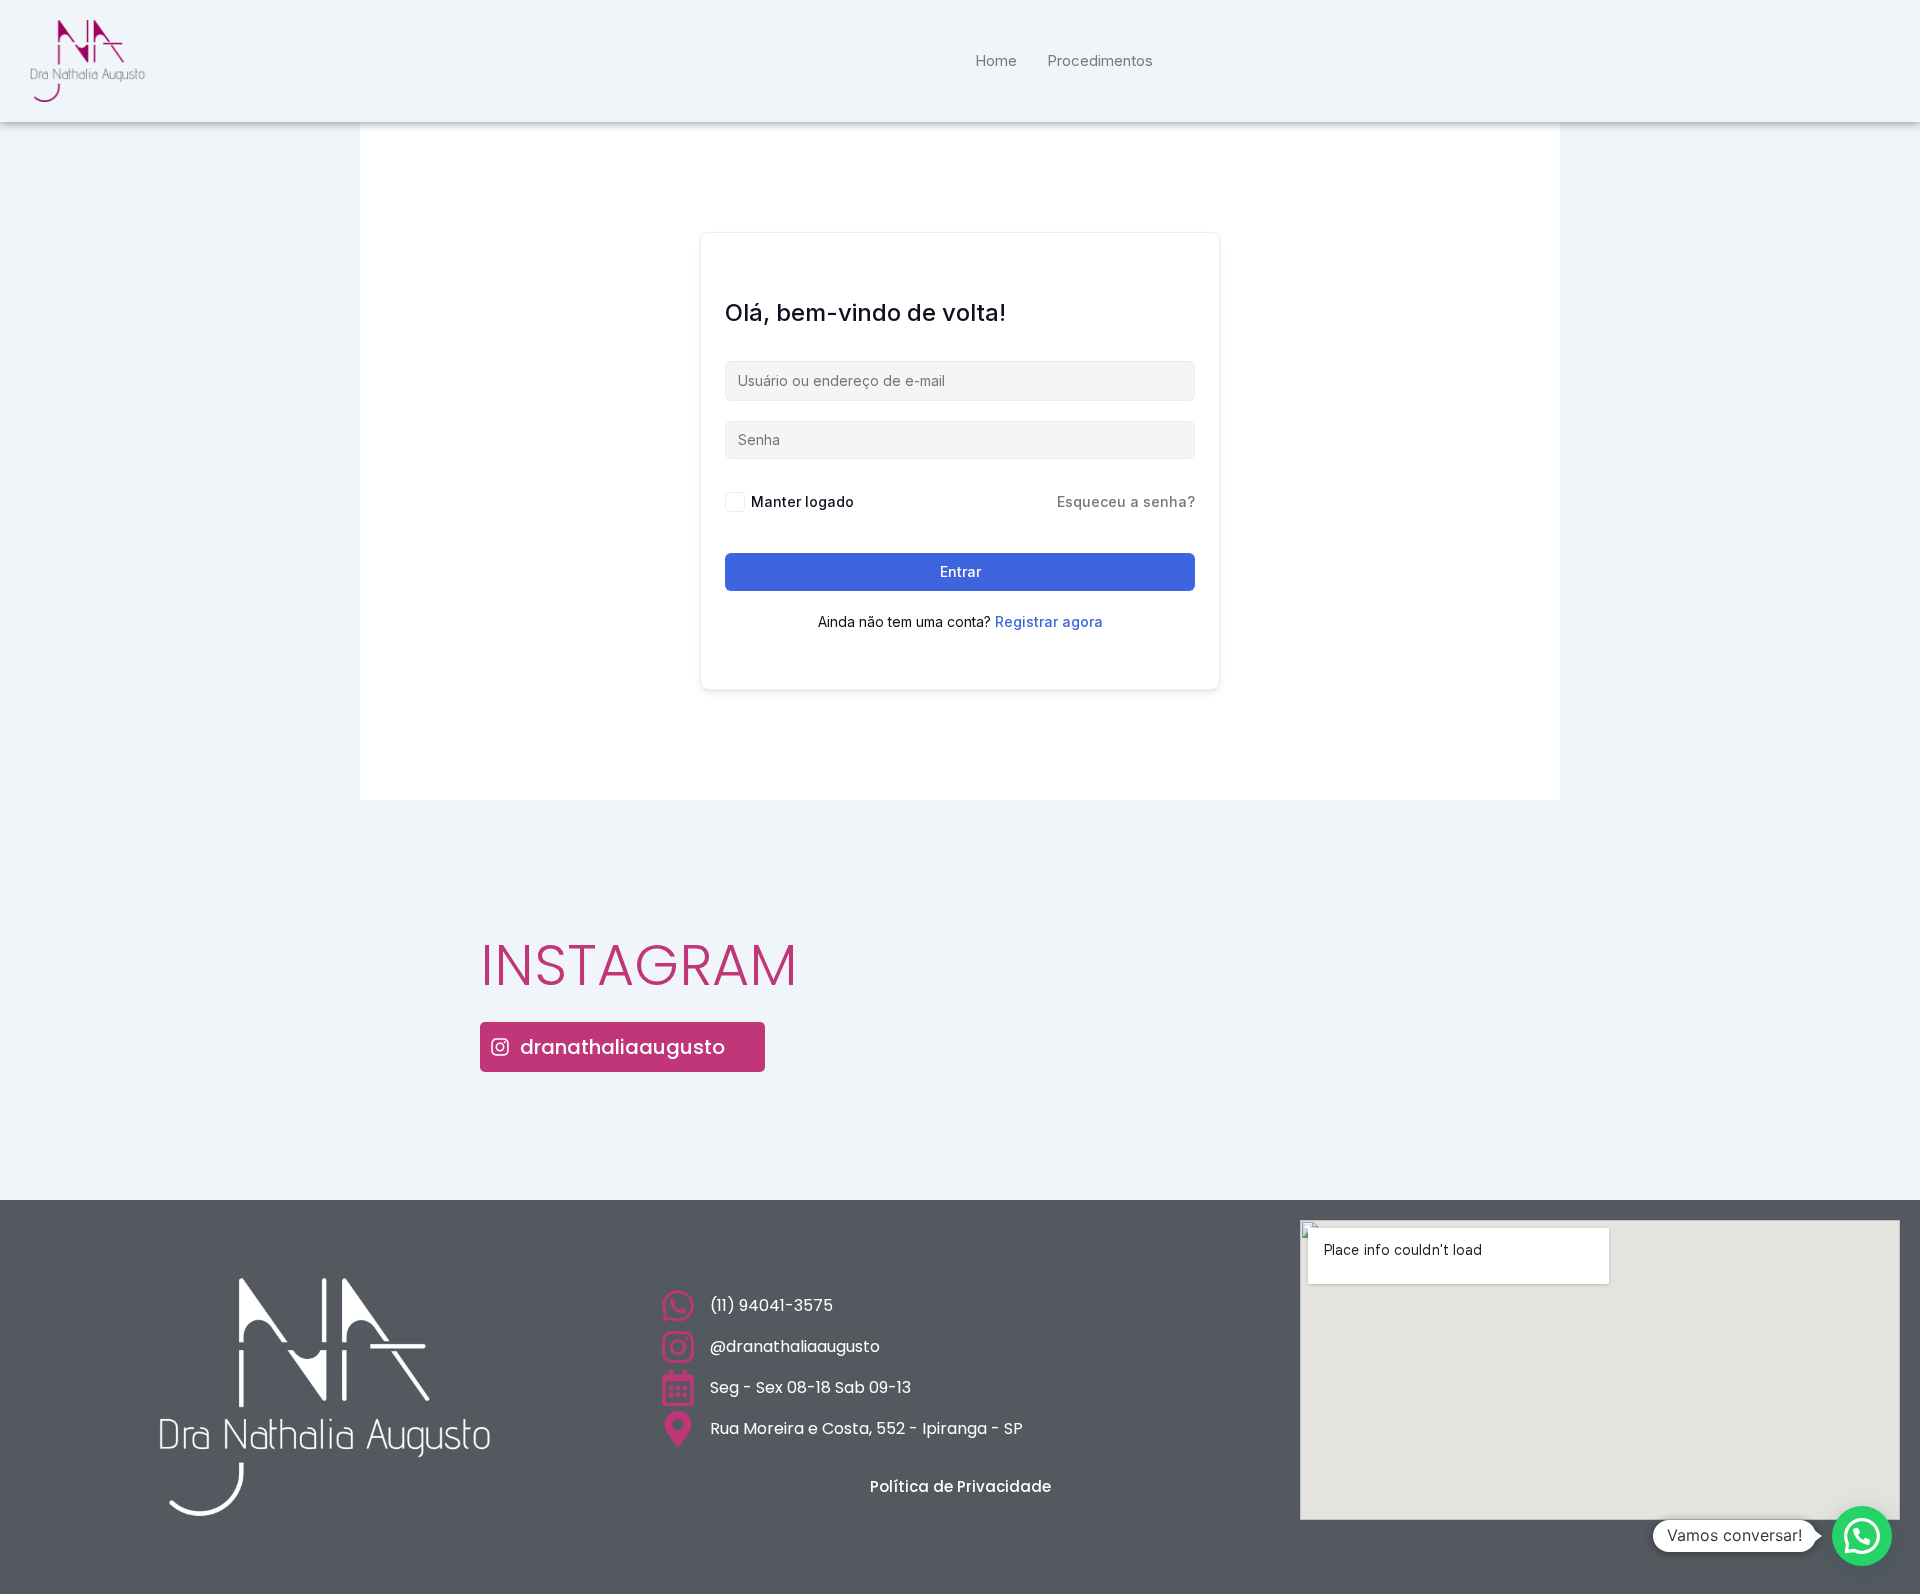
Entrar (960, 571)
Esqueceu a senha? (1126, 501)
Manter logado (802, 501)
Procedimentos (1100, 60)
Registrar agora (1049, 621)
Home (996, 60)
